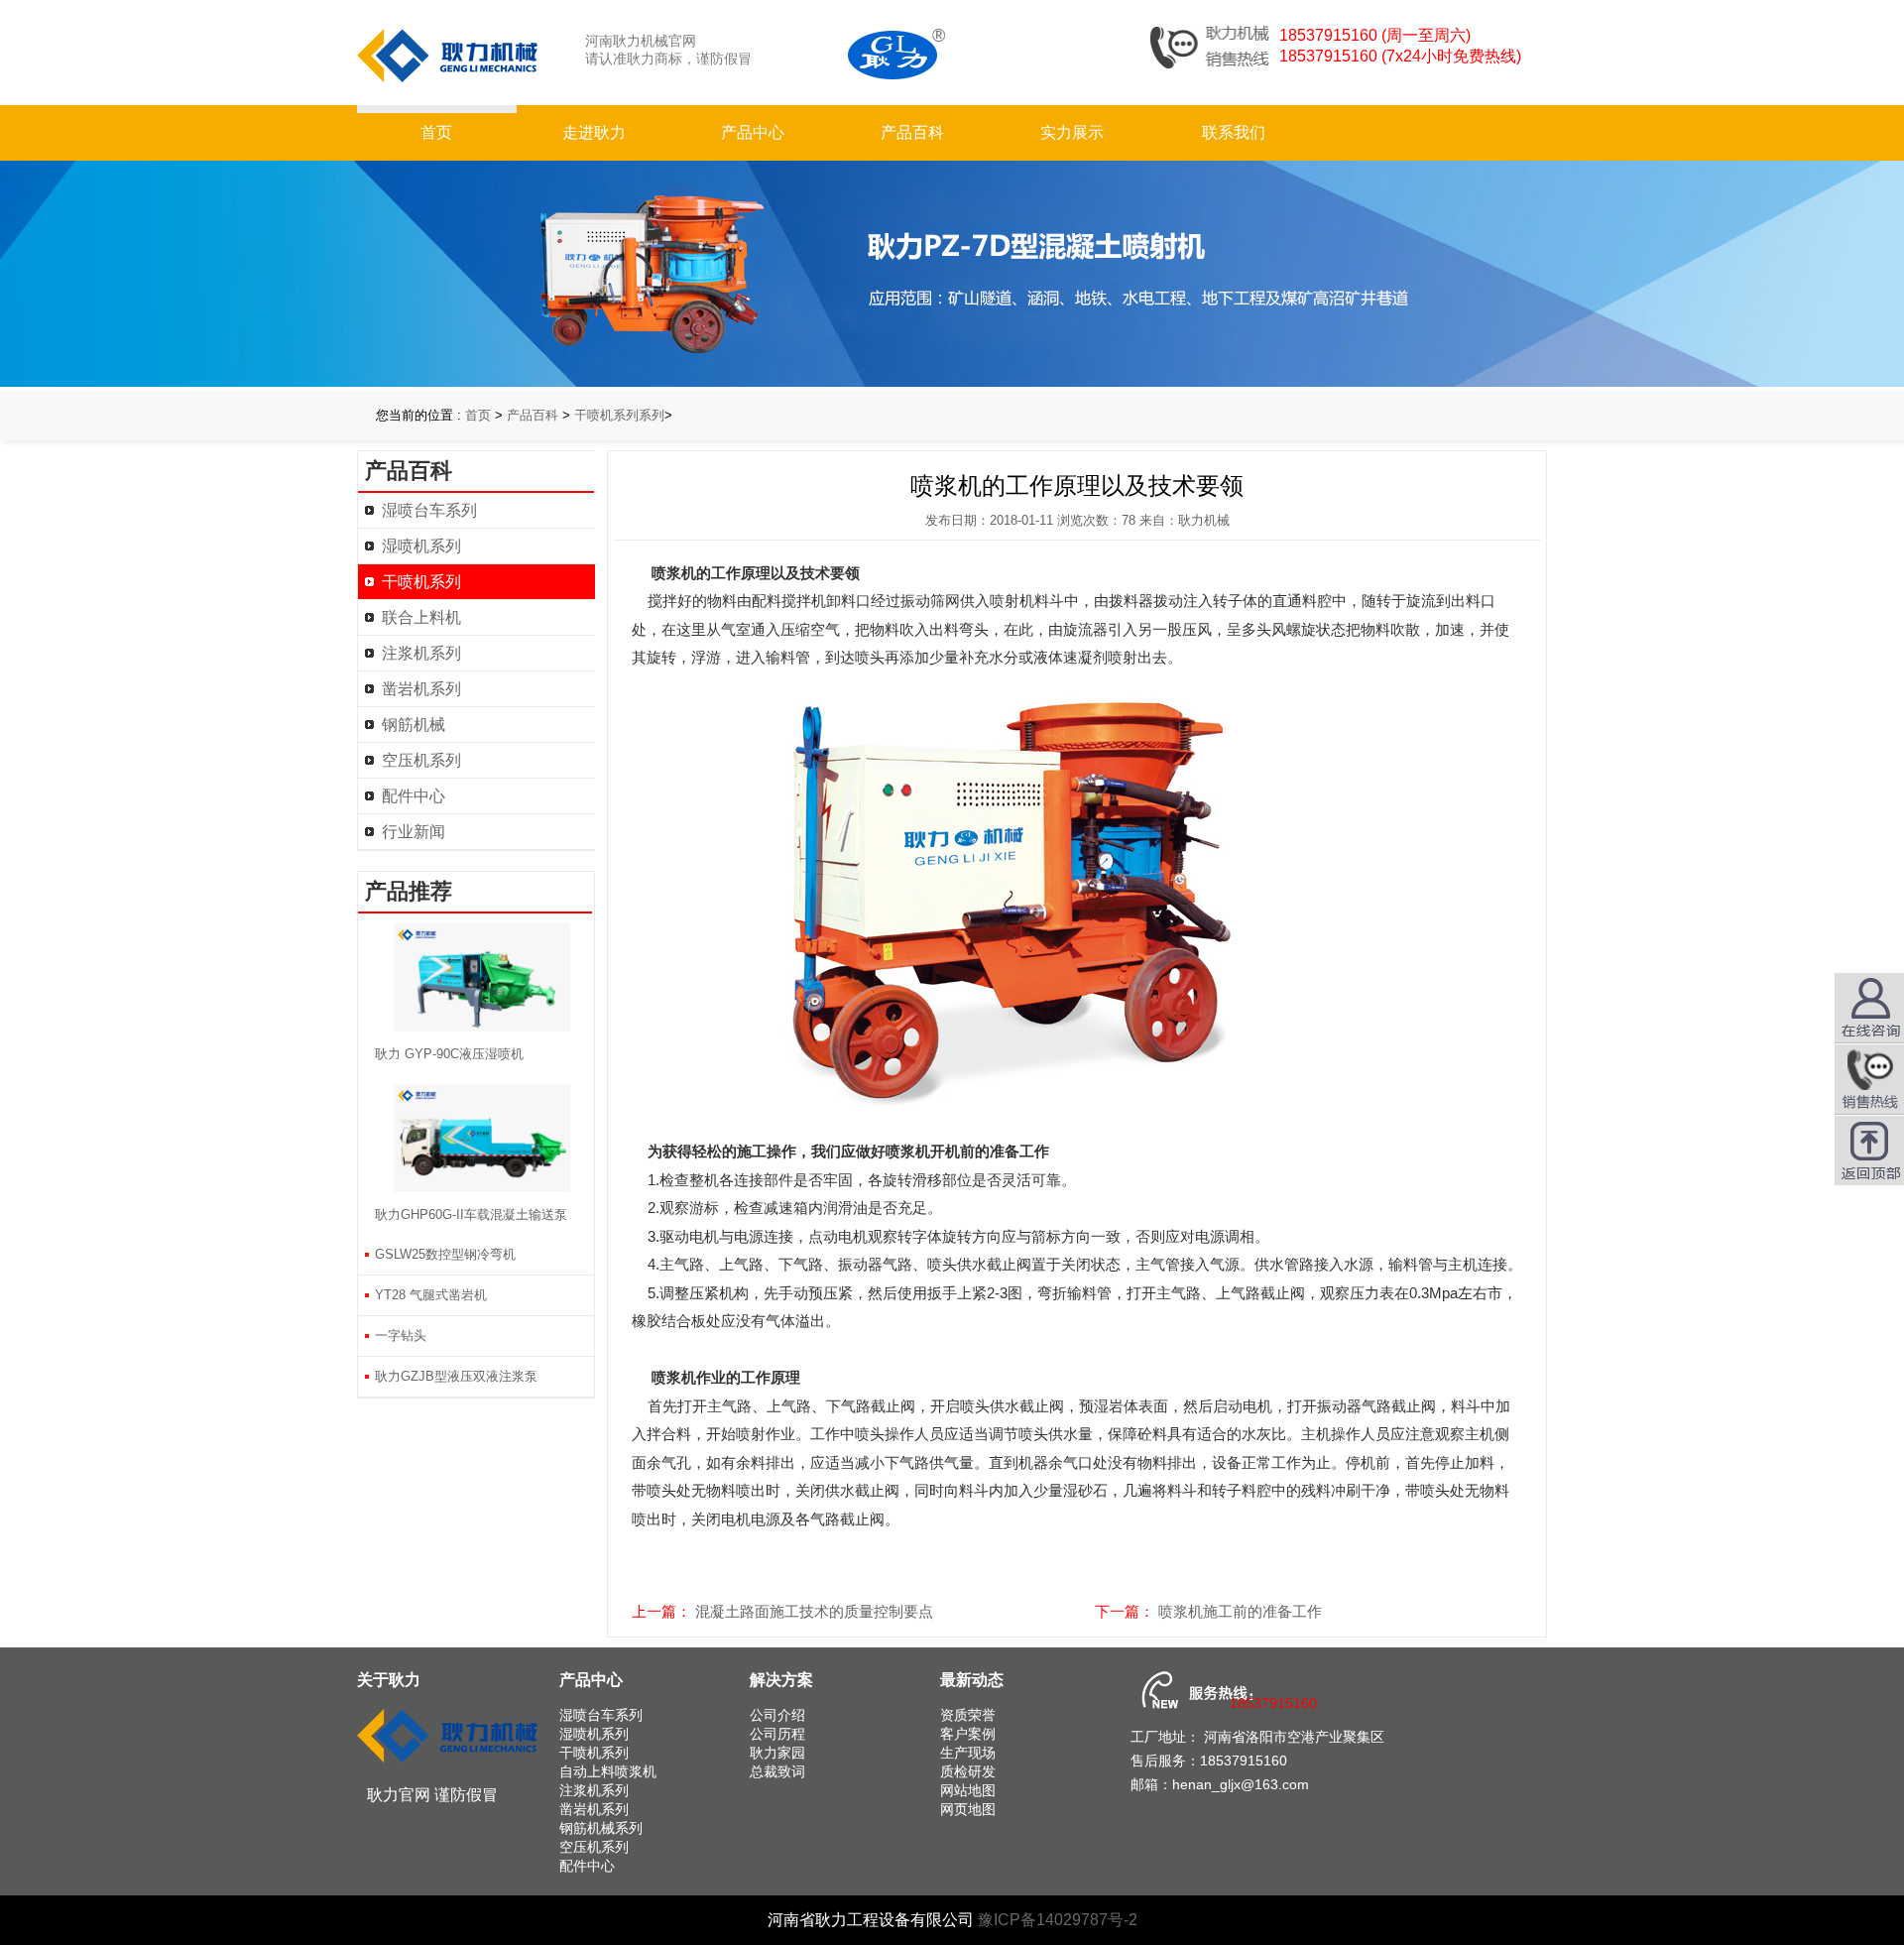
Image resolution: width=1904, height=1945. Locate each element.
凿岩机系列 (421, 689)
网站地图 (968, 1790)
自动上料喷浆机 (608, 1771)
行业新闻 (414, 832)
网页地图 (968, 1809)
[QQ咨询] (1869, 1079)
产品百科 (912, 132)
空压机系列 (421, 760)
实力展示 (1072, 132)
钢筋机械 (414, 725)
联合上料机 (421, 617)
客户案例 (968, 1734)
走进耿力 (594, 132)
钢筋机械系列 (601, 1828)
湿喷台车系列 (429, 510)
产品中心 (753, 132)
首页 (436, 132)
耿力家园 (777, 1753)
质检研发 (968, 1771)
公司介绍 (777, 1715)
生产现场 (968, 1753)
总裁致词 (777, 1771)
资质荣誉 (968, 1715)
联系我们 (1234, 132)
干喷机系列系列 (619, 415)
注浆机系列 (421, 653)
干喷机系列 (421, 582)
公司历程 (777, 1734)
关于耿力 (389, 1680)
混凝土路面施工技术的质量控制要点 (814, 1611)
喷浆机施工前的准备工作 (1240, 1611)
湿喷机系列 (421, 546)
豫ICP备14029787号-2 (1058, 1920)
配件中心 (414, 796)
